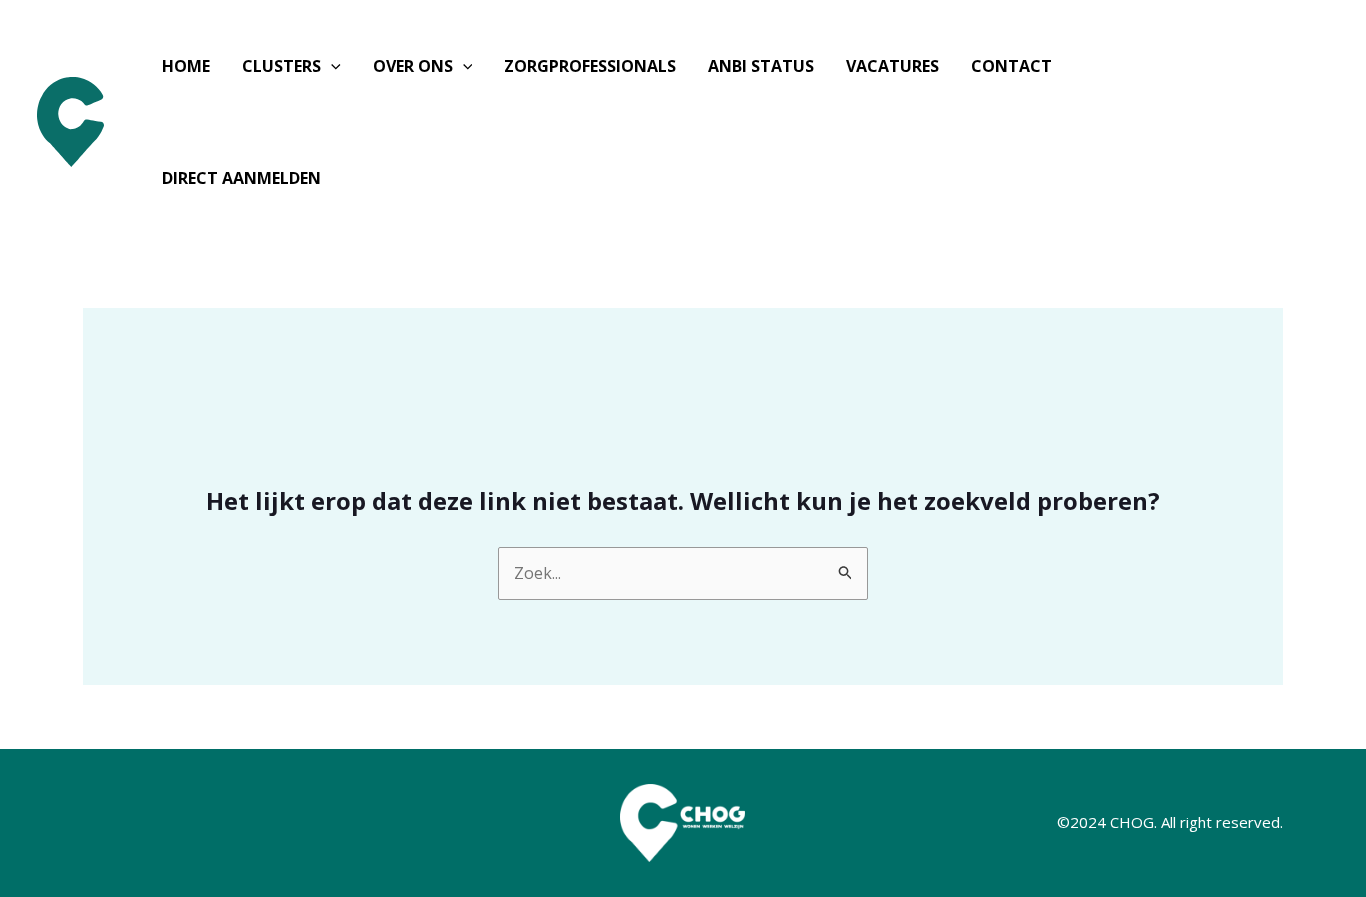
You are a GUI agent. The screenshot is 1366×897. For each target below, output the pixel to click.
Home (186, 66)
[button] (331, 66)
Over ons (413, 66)
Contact (1011, 66)
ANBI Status (761, 66)
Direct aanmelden (241, 178)
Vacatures (892, 66)
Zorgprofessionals (590, 66)
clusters (281, 66)
